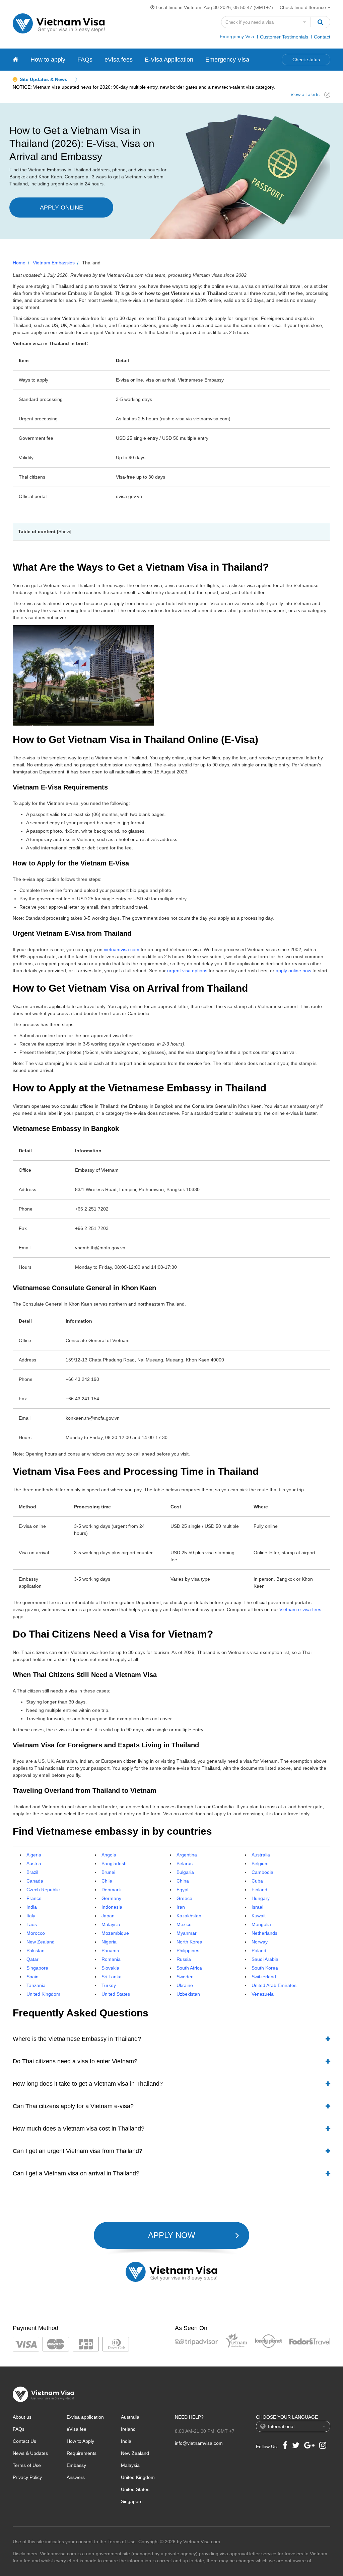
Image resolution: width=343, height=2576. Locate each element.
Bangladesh (114, 1863)
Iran (181, 1907)
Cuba (257, 1881)
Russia (184, 1959)
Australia (261, 1855)
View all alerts (305, 94)
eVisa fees (119, 60)
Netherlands (264, 1933)
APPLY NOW (172, 2235)
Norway (260, 1942)
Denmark (111, 1890)
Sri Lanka (112, 1977)
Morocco (36, 1933)
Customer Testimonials (284, 37)
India (32, 1907)
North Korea (189, 1942)
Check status (306, 60)
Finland (259, 1890)
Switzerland (264, 1977)
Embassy (76, 2465)
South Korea (265, 1968)
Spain (32, 1977)
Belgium (260, 1863)
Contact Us (24, 2441)
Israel (257, 1907)
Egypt (183, 1890)
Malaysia (111, 1924)
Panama (110, 1950)
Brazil (32, 1872)
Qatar (32, 1959)
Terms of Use (27, 2465)
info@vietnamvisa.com (199, 2443)
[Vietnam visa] (16, 60)
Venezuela (263, 1994)
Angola (109, 1855)
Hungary (261, 1898)
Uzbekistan (188, 1994)
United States (116, 1994)
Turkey (109, 1985)
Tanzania (36, 1985)
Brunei (108, 1872)
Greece (184, 1898)
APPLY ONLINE (61, 207)
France (34, 1898)
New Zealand (41, 1942)
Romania (111, 1959)
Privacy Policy (27, 2477)
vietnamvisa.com (122, 949)
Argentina (187, 1855)
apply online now (293, 971)
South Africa (189, 1968)
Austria (34, 1863)
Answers (76, 2477)
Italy (31, 1916)
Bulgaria (185, 1872)
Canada (35, 1881)
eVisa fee (77, 2429)
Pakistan (36, 1950)
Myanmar (187, 1933)
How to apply (48, 60)
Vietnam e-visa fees (300, 1609)
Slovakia (110, 1968)
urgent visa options (187, 971)
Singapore (37, 1968)
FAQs (85, 60)
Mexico (184, 1924)
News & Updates (30, 2453)
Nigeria (109, 1942)
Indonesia (112, 1907)
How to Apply (80, 2441)
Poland (259, 1950)
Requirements (82, 2453)
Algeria (34, 1855)
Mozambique (115, 1933)
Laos (32, 1924)
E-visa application (85, 2417)
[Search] (320, 22)
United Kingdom (43, 1994)
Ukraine (185, 1985)
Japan (108, 1916)
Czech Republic (43, 1890)
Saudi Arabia (265, 1959)
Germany (111, 1898)
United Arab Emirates (274, 1985)
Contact (322, 37)
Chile (107, 1881)
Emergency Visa (237, 36)
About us (22, 2417)
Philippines (188, 1950)
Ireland (128, 2429)
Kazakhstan (189, 1916)
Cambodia (262, 1872)
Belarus (185, 1863)
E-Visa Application (169, 60)
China (183, 1881)
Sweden (185, 1977)
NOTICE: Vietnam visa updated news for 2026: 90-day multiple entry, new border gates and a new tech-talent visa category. (144, 87)
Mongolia (261, 1924)
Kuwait (259, 1916)
